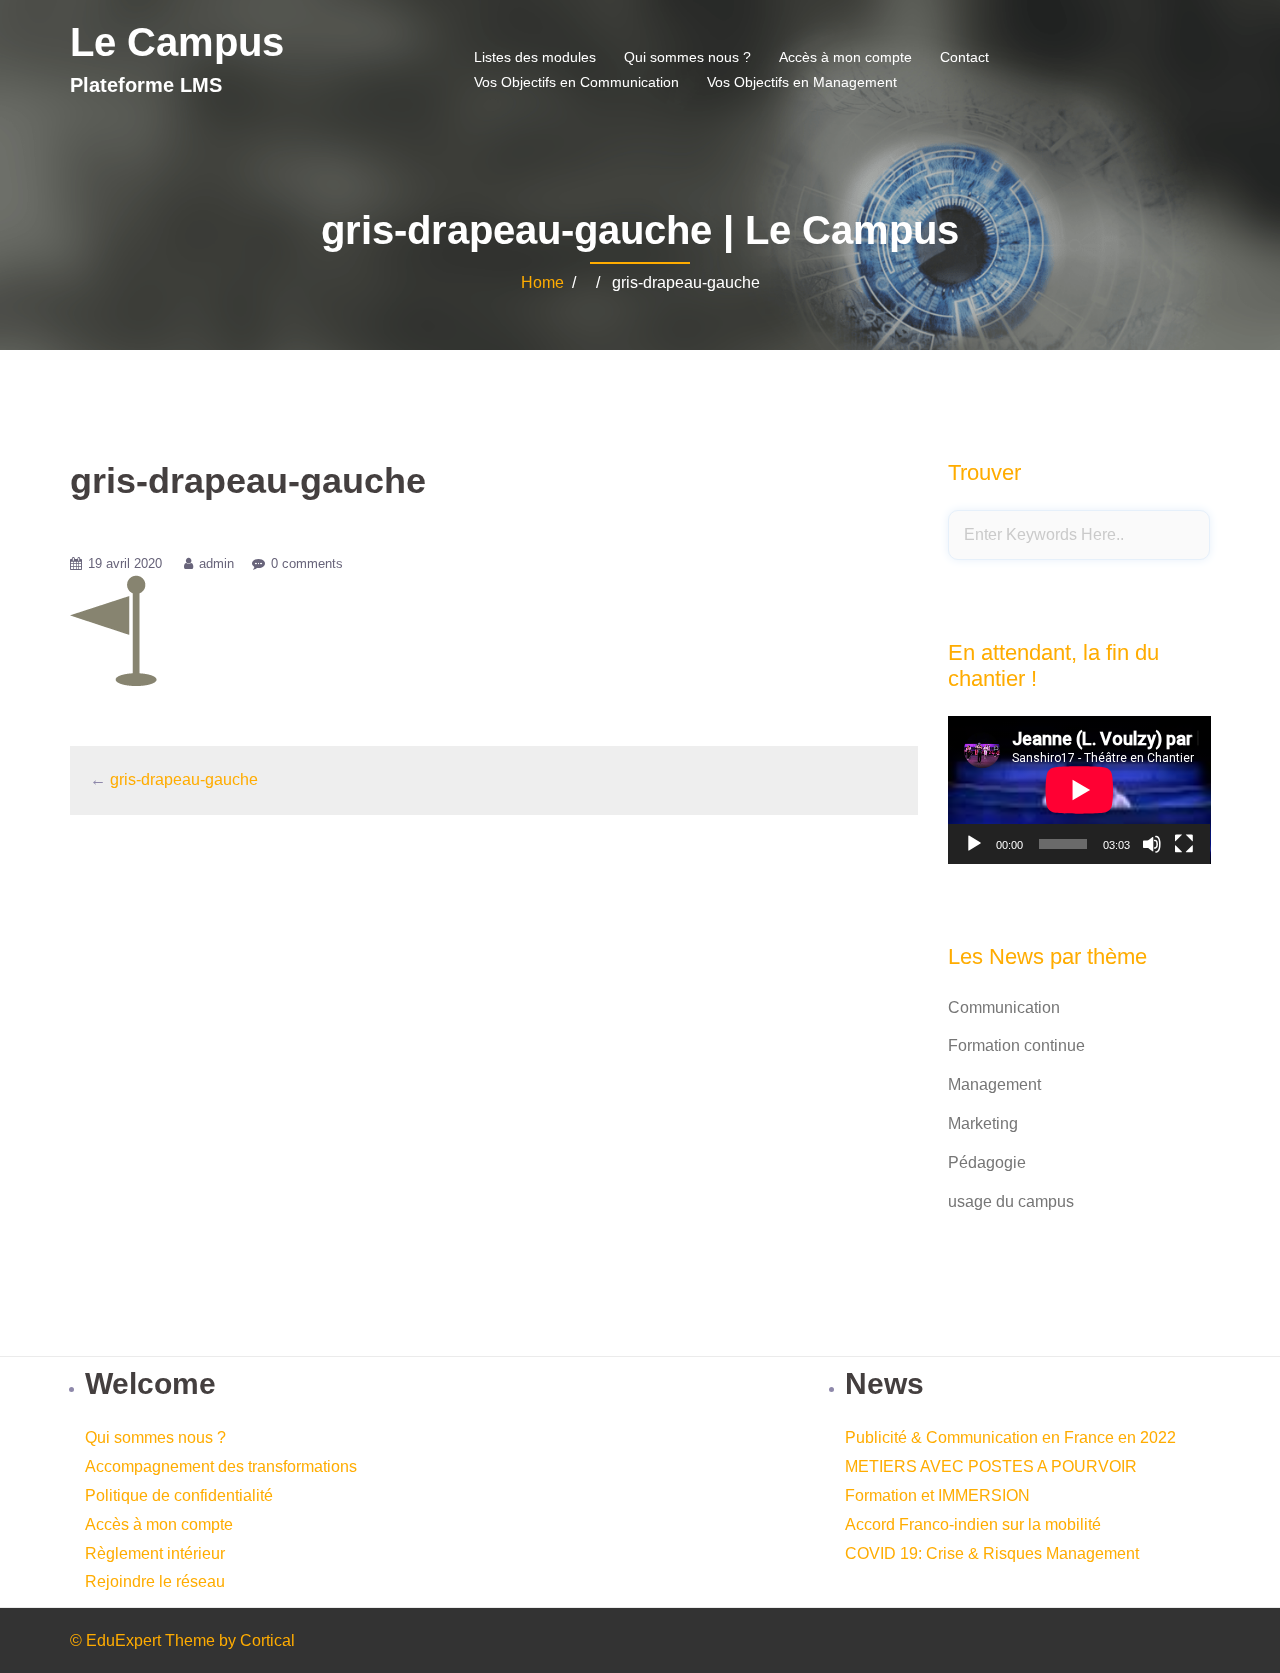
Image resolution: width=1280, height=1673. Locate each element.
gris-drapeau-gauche (184, 779)
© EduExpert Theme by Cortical (182, 1640)
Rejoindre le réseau (155, 1581)
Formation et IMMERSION (937, 1495)
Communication (1004, 1007)
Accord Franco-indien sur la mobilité (973, 1524)
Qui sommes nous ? (687, 57)
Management (994, 1084)
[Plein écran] (1184, 844)
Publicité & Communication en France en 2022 (1010, 1437)
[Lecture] (974, 844)
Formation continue (1016, 1045)
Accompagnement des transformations (221, 1466)
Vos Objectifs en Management (802, 82)
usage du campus (1011, 1201)
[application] (1079, 790)
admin (216, 563)
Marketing (983, 1123)
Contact (964, 57)
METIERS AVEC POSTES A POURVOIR (991, 1466)
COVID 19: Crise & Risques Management (992, 1553)
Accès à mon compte (845, 57)
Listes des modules (535, 57)
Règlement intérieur (155, 1553)
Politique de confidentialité (179, 1495)
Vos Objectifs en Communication (576, 82)
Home (542, 282)
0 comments (307, 563)
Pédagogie (987, 1162)
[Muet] (1152, 844)
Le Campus (177, 42)
